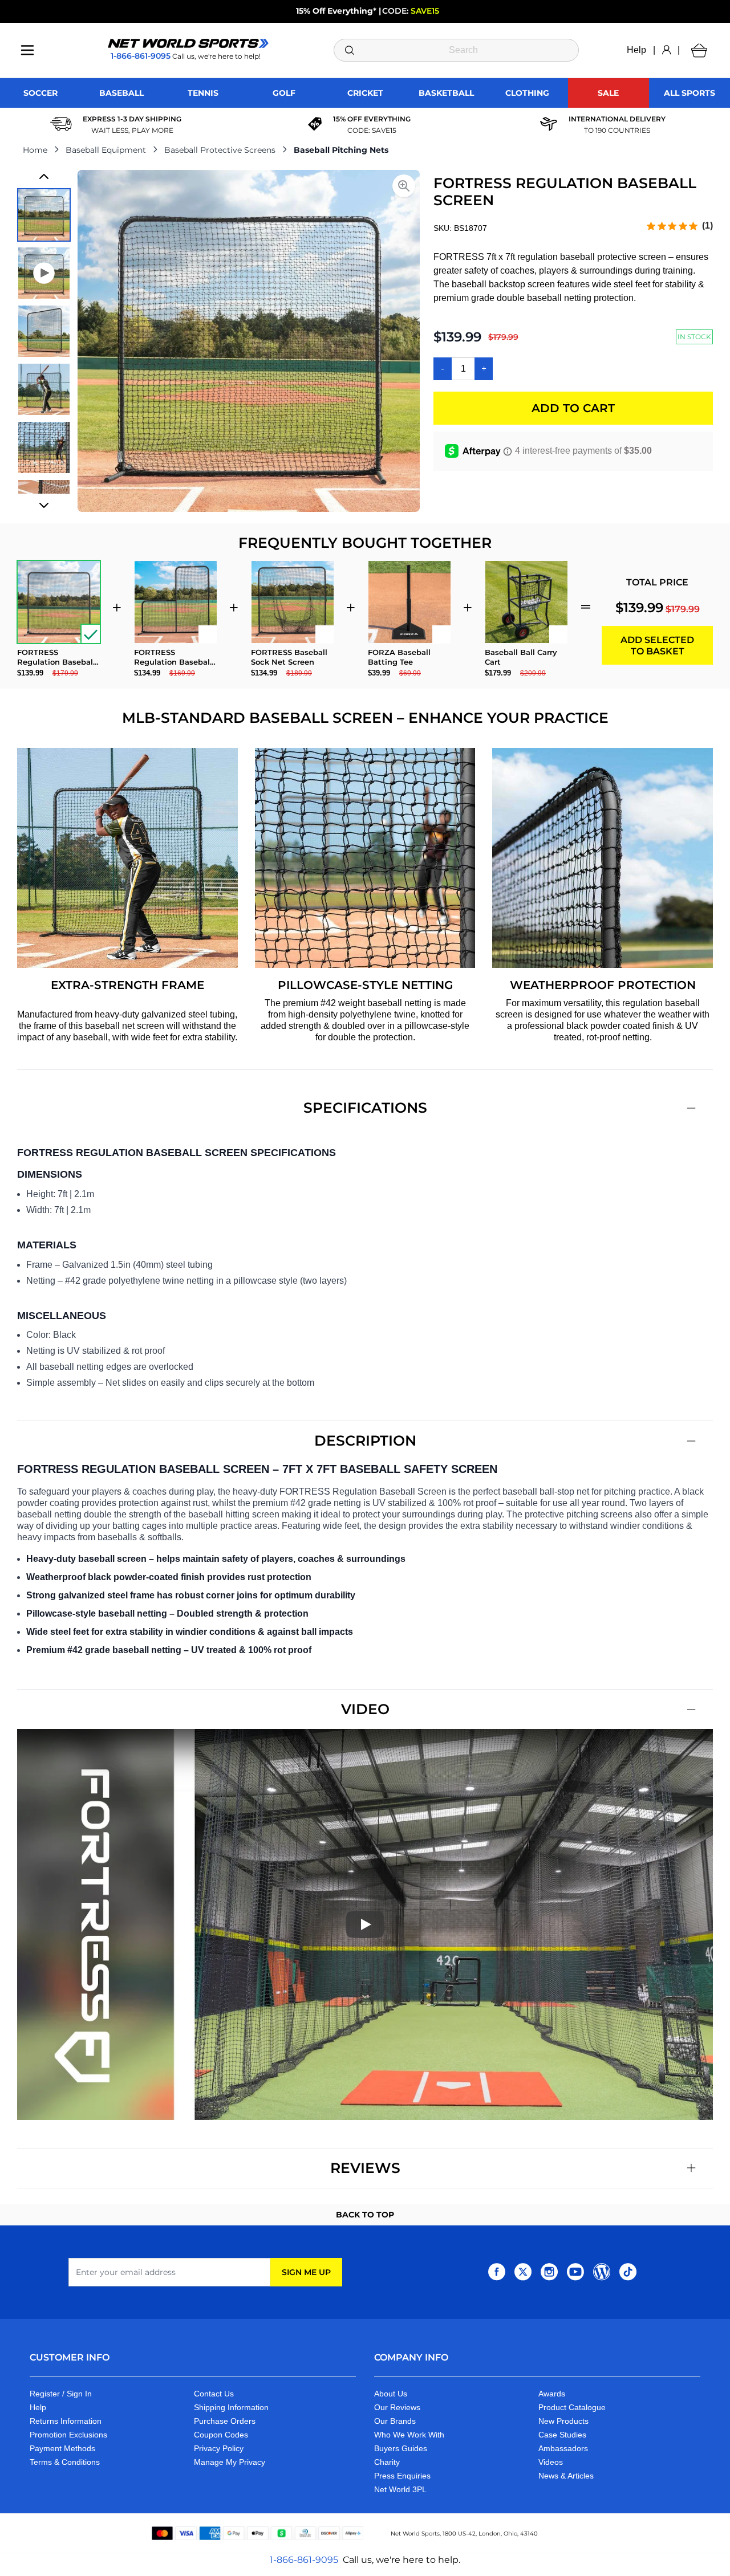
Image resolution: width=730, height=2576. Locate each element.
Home (35, 150)
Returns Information (66, 2421)
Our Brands (395, 2421)
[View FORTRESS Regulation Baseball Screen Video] (44, 273)
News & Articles (566, 2476)
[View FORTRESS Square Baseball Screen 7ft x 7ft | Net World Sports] (44, 215)
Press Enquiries (402, 2476)
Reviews (365, 2168)
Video (365, 1709)
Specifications (365, 1108)
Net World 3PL (400, 2489)
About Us (391, 2394)
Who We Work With (409, 2435)
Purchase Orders (225, 2421)
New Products (563, 2421)
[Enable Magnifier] (404, 186)
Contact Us (214, 2394)
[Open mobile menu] (27, 50)
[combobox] (456, 50)
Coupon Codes (221, 2435)
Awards (552, 2394)
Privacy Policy (219, 2448)
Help (636, 50)
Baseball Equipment (106, 150)
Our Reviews (397, 2407)
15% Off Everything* (336, 11)
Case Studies (562, 2435)
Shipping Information (231, 2407)
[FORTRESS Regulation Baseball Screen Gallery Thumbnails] (44, 341)
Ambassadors (563, 2448)
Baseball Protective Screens (220, 150)
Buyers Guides (401, 2448)
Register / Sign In (61, 2394)
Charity (387, 2462)
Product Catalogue (572, 2407)
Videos (551, 2462)
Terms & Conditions (65, 2462)
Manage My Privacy (230, 2462)
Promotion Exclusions (68, 2435)
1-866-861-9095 (304, 2560)
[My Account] (666, 50)
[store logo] (188, 43)
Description (365, 1440)
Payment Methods (62, 2448)
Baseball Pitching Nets (341, 150)
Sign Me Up (306, 2272)
